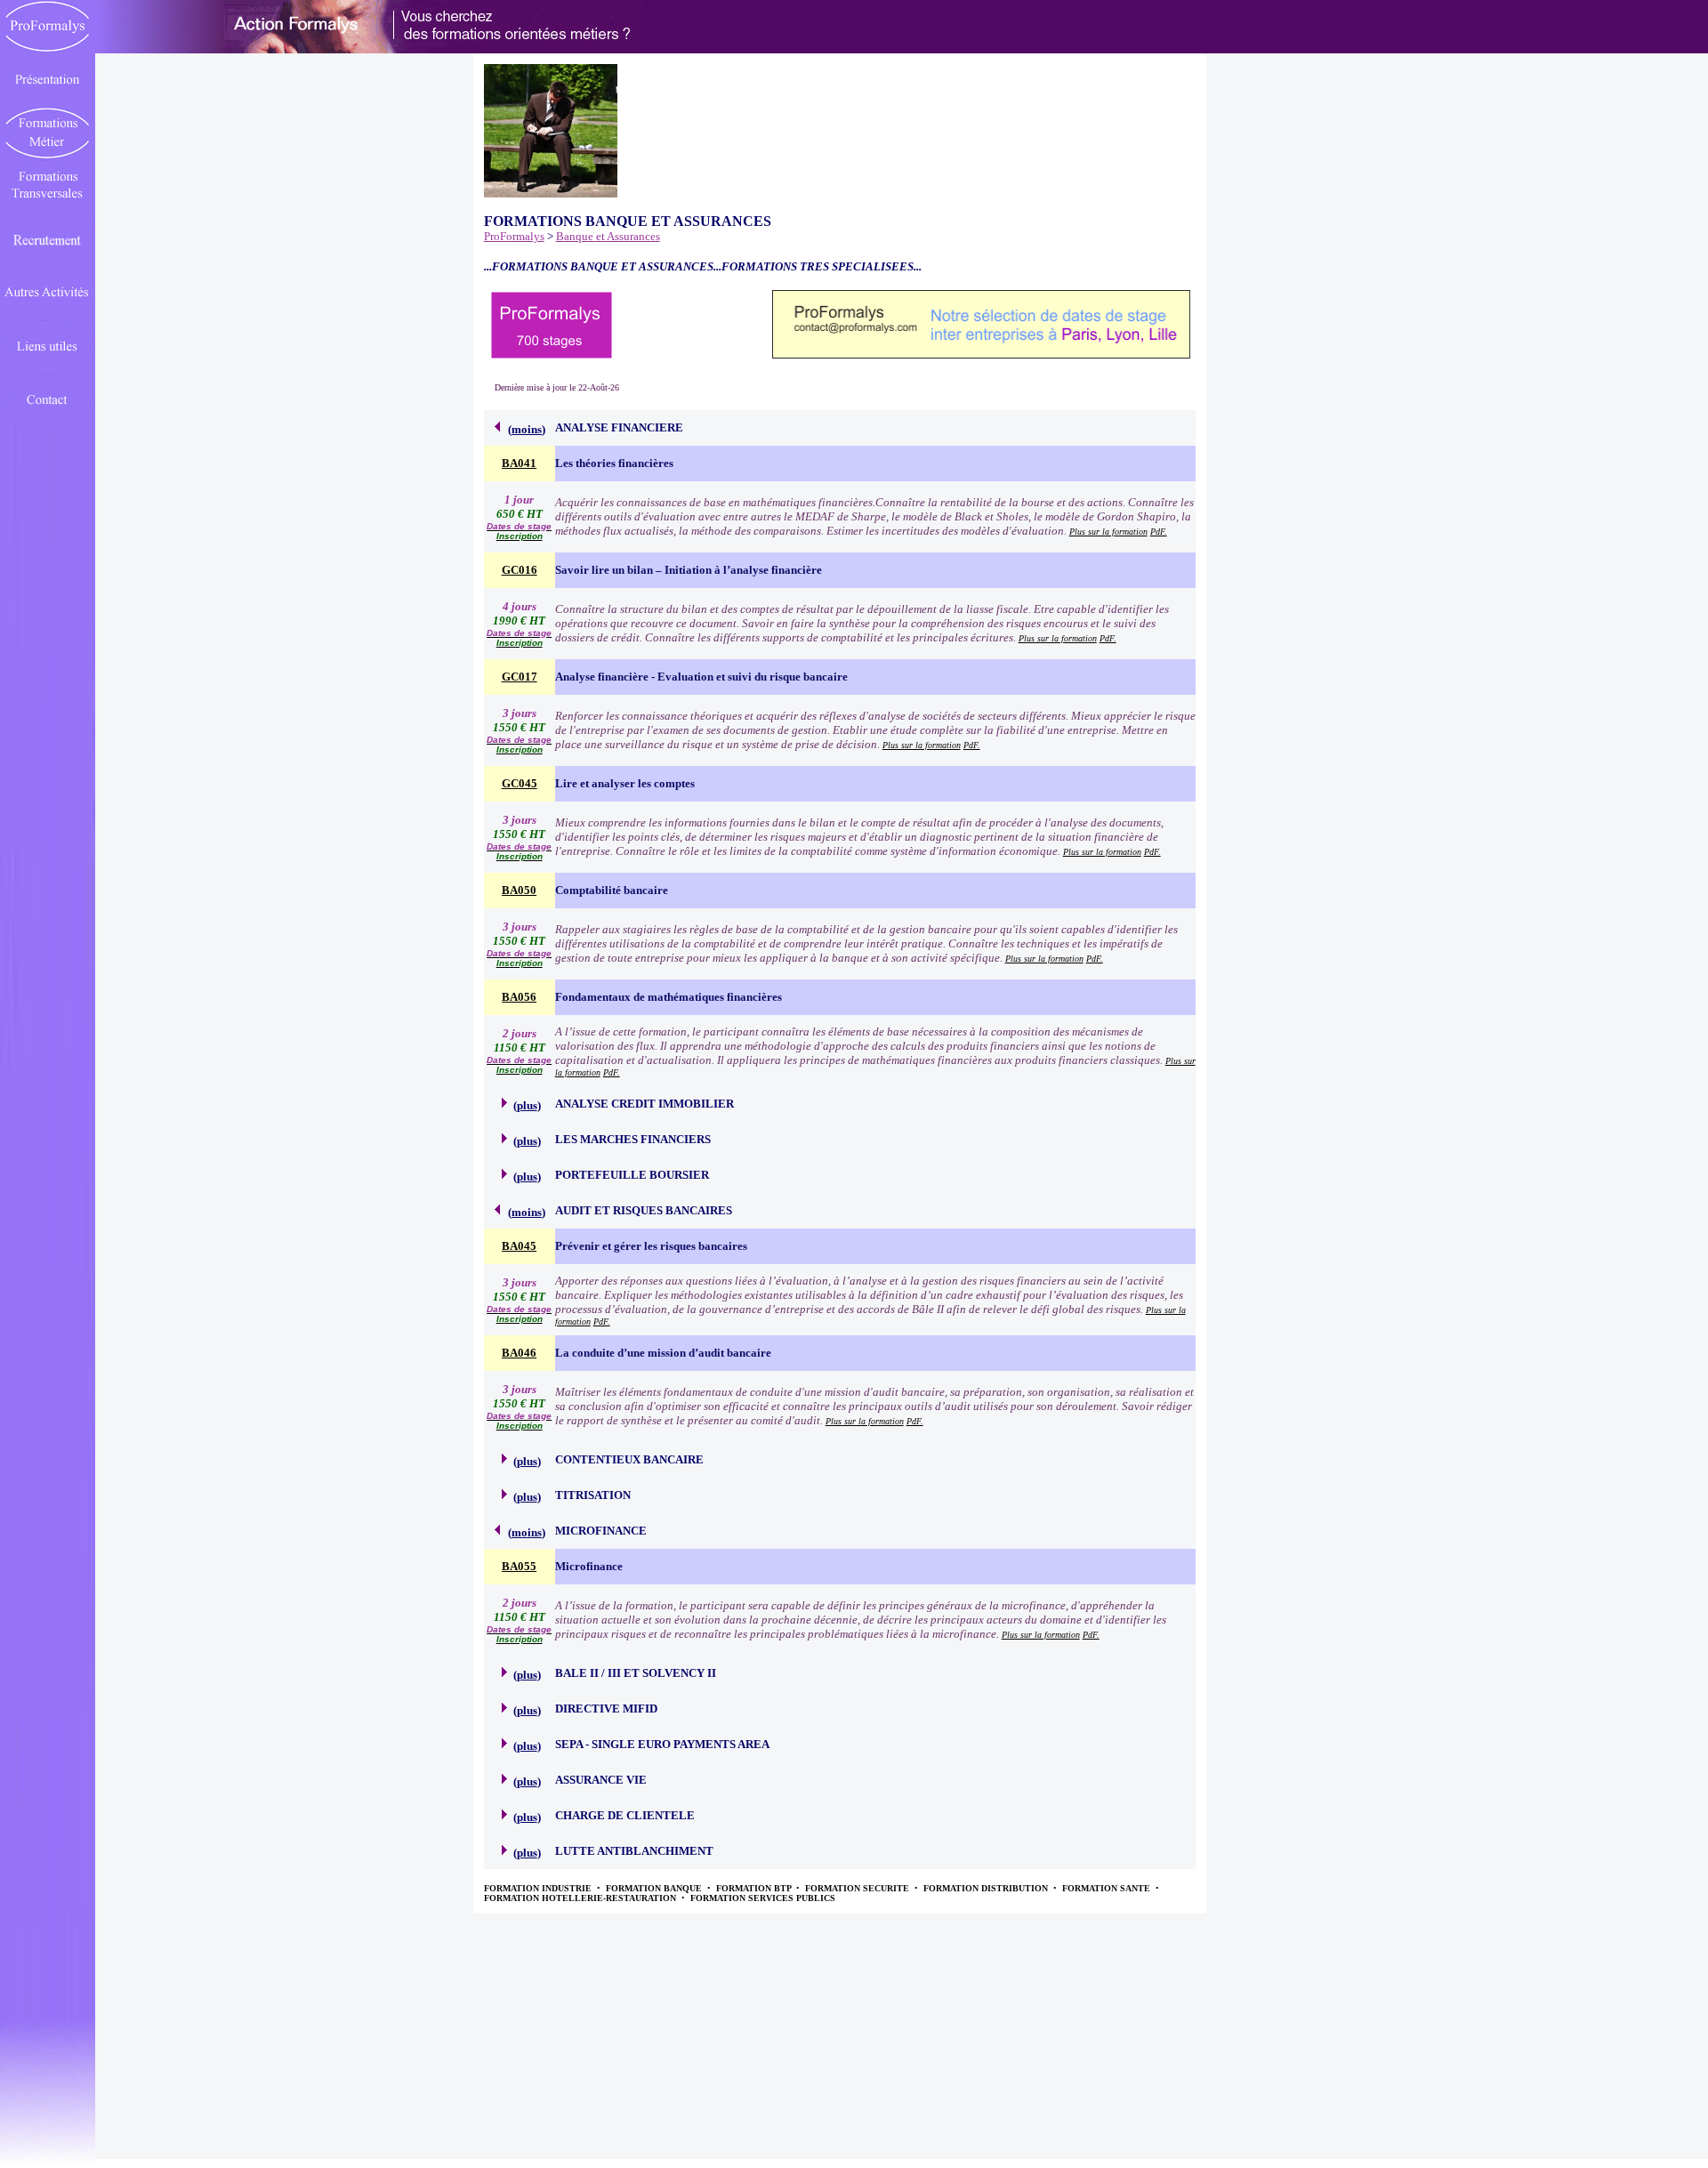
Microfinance (589, 1566)
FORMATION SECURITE (858, 1888)
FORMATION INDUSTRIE (539, 1888)
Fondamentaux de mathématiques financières (669, 997)
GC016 (520, 570)
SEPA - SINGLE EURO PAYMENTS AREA (662, 1744)
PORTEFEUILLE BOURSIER (632, 1175)
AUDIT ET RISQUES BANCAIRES (644, 1210)
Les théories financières (614, 463)
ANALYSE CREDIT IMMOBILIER (645, 1104)
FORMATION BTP (755, 1888)
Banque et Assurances (608, 236)
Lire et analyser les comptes (625, 783)
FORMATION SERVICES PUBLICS (763, 1898)
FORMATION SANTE (1108, 1888)
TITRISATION (593, 1495)
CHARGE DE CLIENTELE (625, 1815)
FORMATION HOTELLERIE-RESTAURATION (581, 1898)
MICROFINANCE (601, 1531)
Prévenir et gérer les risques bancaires (651, 1246)
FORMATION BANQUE (655, 1888)
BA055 (519, 1566)
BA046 (519, 1353)
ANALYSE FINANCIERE (619, 427)
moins (527, 429)
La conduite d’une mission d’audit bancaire (663, 1353)
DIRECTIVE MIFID (606, 1709)
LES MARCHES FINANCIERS (633, 1139)
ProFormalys (514, 236)
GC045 (520, 783)
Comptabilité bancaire (612, 890)
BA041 (519, 463)
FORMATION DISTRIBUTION (987, 1888)
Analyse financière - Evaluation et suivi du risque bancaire (701, 677)
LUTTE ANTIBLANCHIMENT (634, 1851)
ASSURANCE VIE (601, 1780)
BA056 (519, 997)
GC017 (520, 677)
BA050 (519, 890)
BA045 (519, 1246)
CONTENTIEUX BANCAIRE (629, 1459)
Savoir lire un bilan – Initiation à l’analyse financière (689, 570)
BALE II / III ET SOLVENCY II (636, 1673)
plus (527, 1105)
